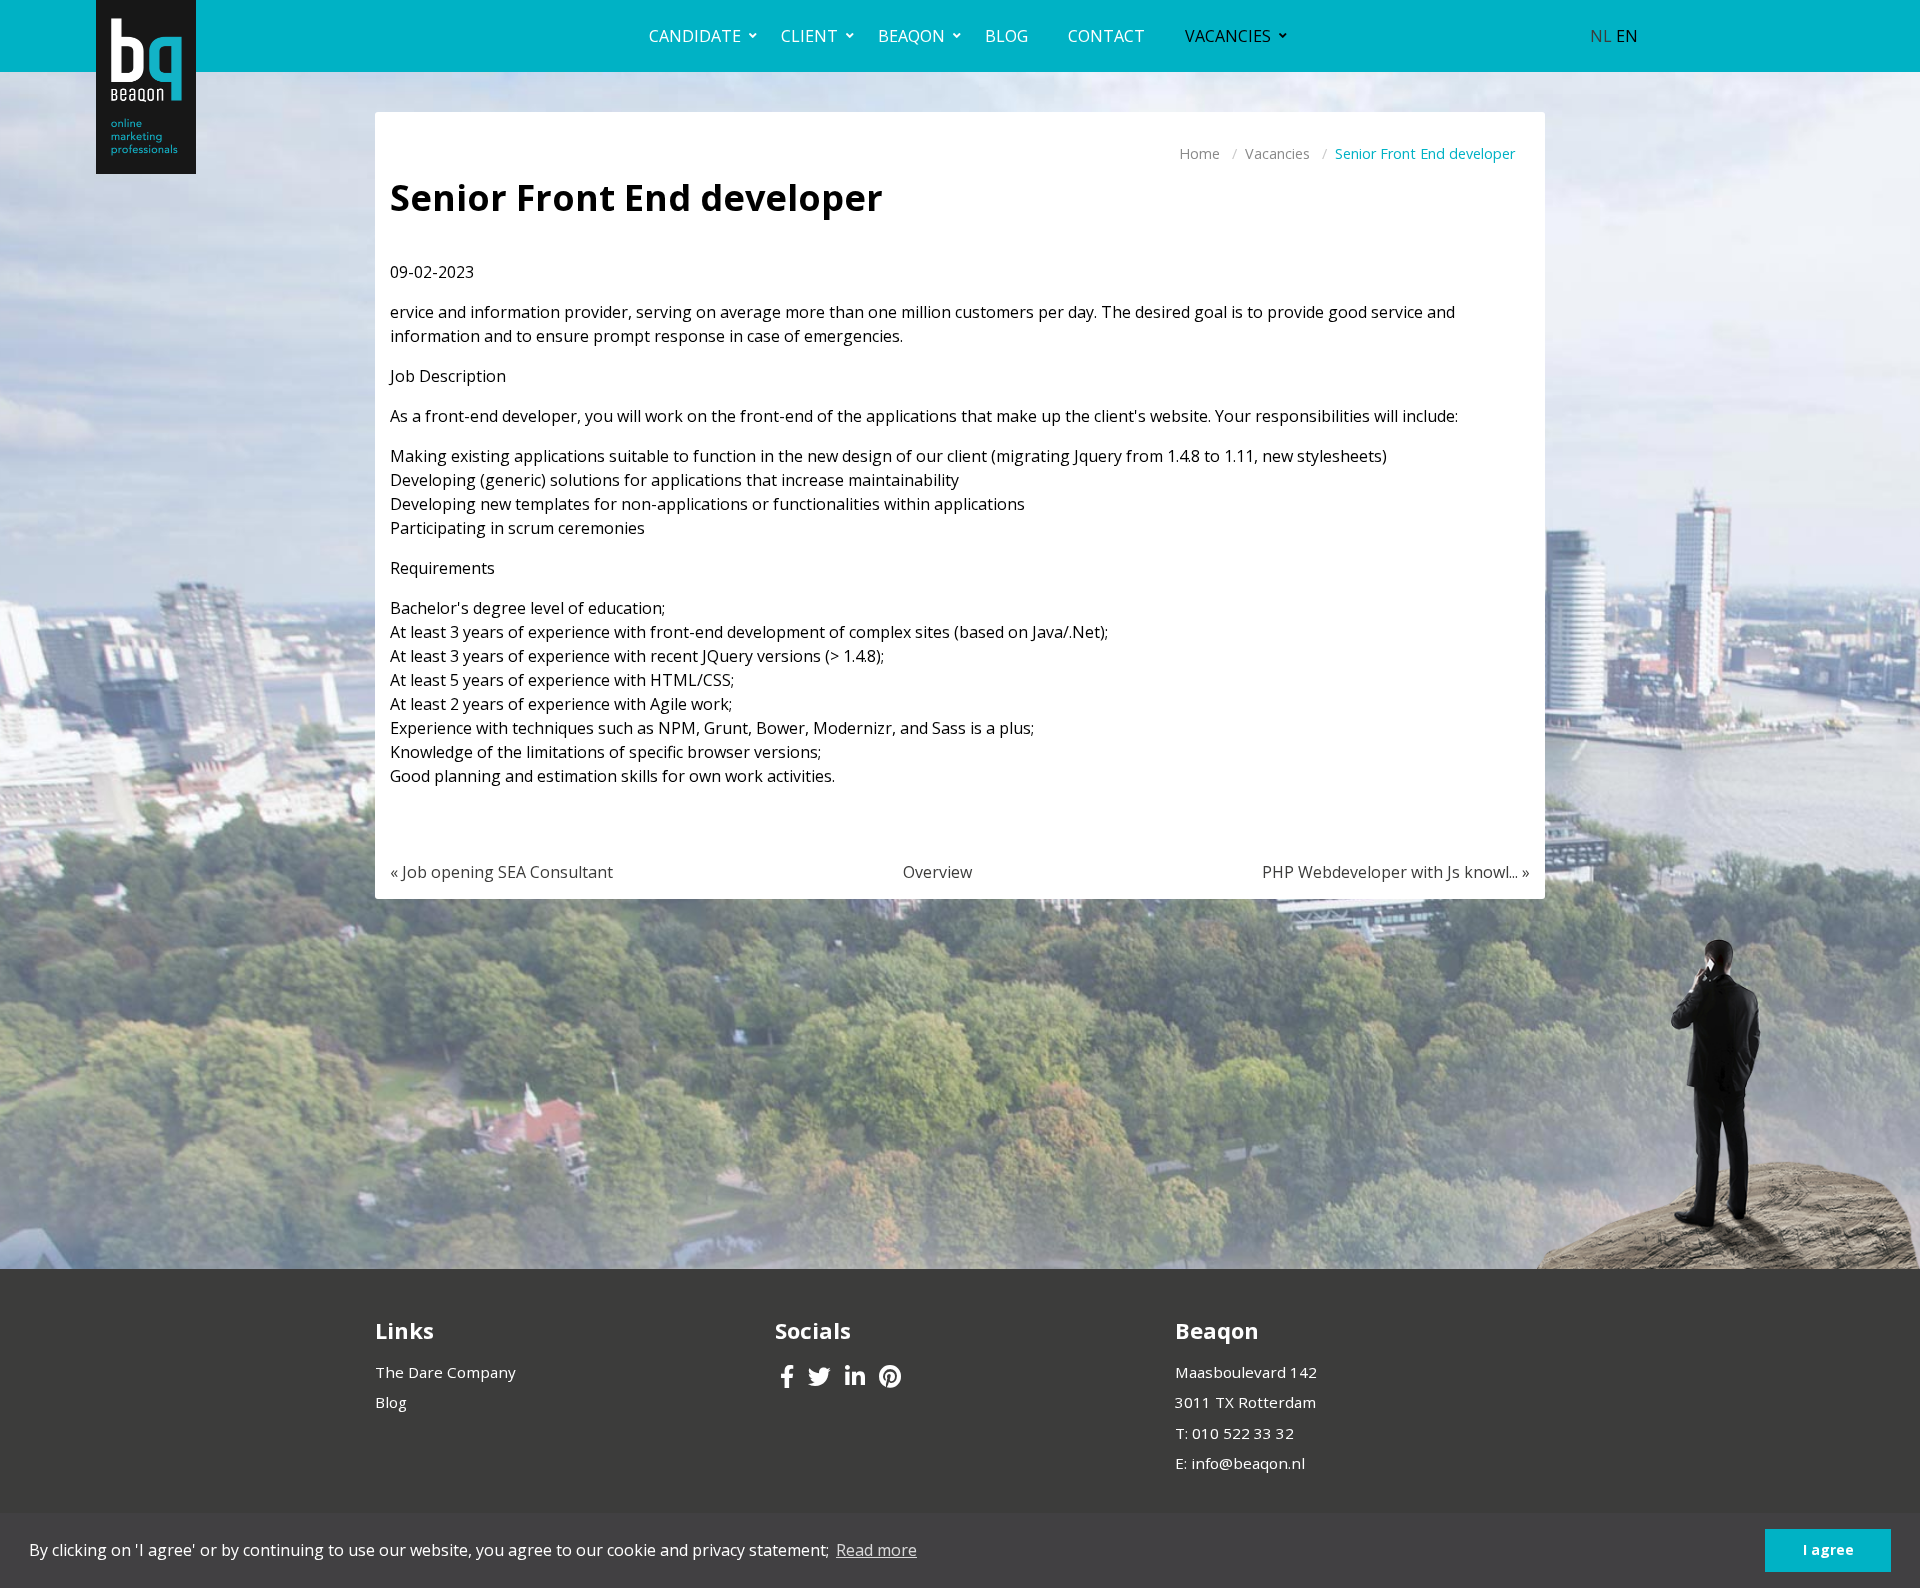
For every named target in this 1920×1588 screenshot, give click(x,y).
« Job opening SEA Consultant (501, 872)
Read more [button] (876, 1550)
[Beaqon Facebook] (789, 1379)
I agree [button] (1828, 1549)
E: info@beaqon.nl (1240, 1463)
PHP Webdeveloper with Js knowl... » (1396, 872)
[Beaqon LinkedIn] (857, 1379)
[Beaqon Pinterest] (890, 1379)
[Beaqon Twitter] (821, 1379)
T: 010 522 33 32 (1234, 1433)
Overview (937, 872)
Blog (391, 1402)
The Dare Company (445, 1372)
